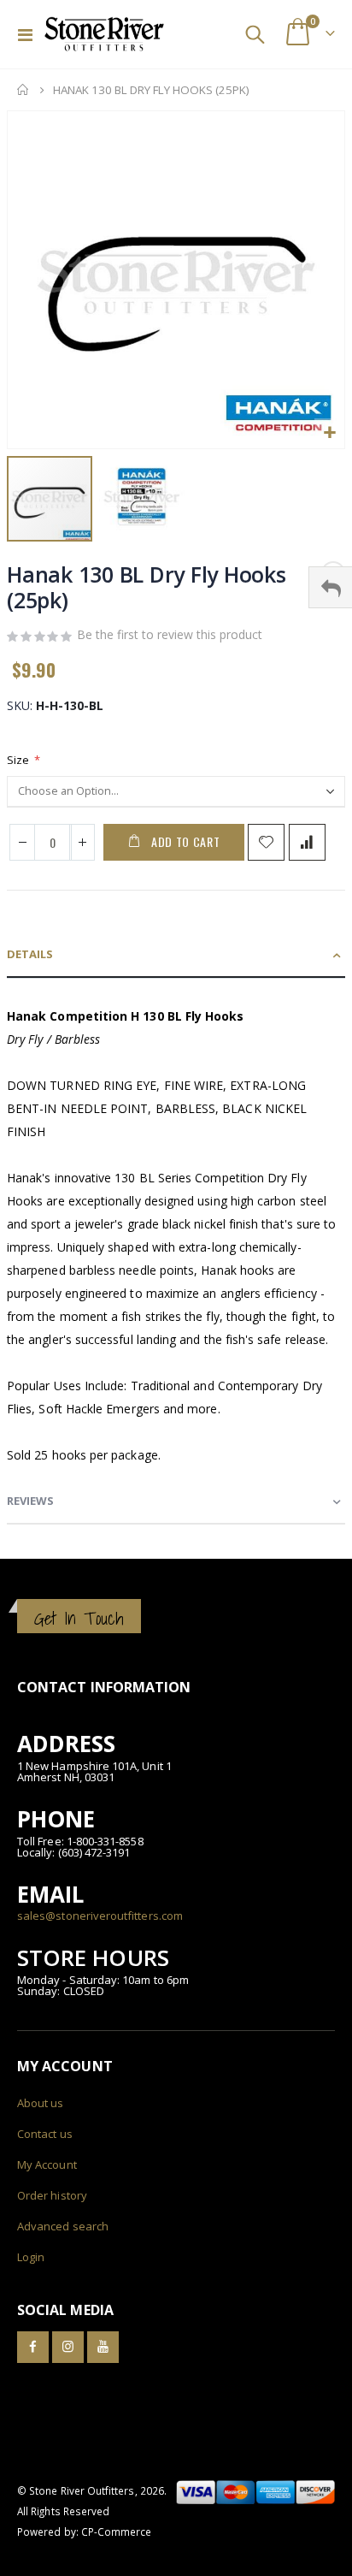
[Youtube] (103, 2347)
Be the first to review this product (170, 634)
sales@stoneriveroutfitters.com (100, 1916)
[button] (329, 433)
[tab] (176, 955)
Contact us (45, 2134)
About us (41, 2103)
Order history (52, 2195)
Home (23, 90)
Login (31, 2257)
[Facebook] (33, 2347)
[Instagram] (68, 2347)
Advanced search (63, 2226)
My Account (47, 2164)
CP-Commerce (117, 2532)
